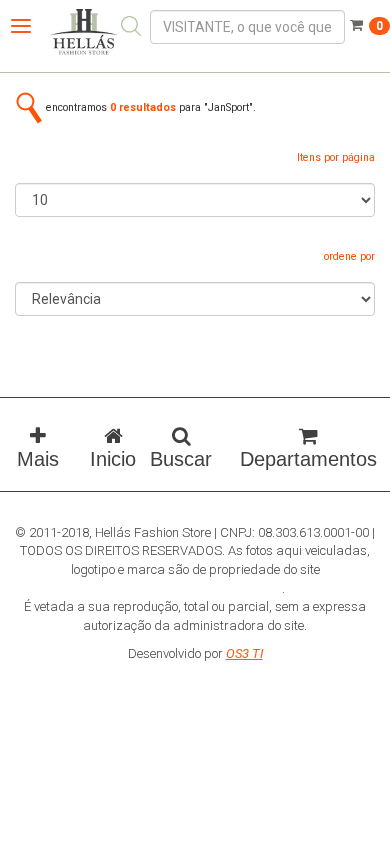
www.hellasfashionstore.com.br (193, 588)
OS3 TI (244, 653)
